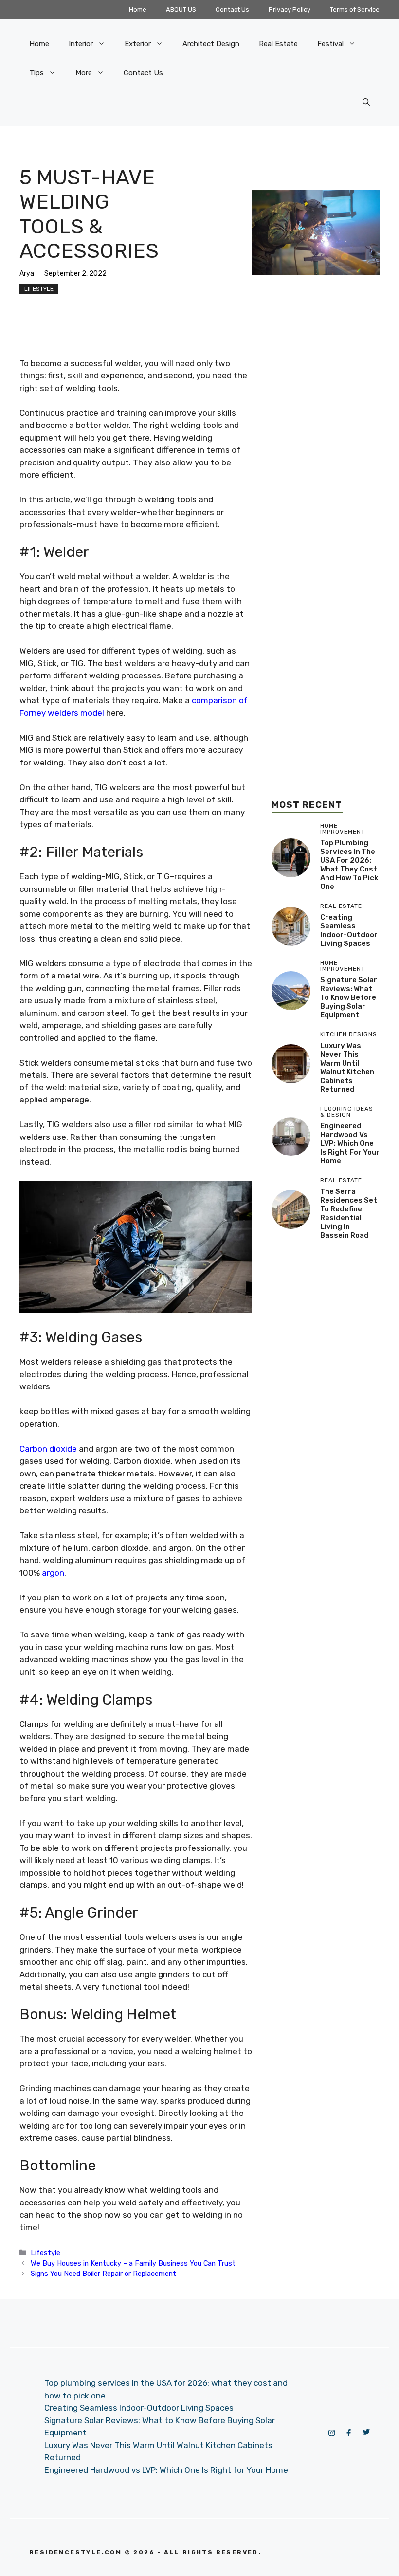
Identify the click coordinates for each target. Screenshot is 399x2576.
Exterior (138, 44)
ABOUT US (181, 9)
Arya (27, 274)
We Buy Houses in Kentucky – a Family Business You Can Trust (133, 2263)
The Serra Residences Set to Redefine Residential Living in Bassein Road (349, 1213)
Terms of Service (355, 9)
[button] (366, 102)
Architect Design (211, 44)
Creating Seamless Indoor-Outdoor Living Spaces (349, 930)
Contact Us (232, 9)
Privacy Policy (290, 9)
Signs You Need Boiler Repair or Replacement (103, 2274)
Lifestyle (39, 289)
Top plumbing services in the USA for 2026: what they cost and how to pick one (349, 865)
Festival (330, 44)
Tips (36, 73)
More (84, 73)
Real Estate (278, 44)
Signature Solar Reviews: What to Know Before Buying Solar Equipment (349, 997)
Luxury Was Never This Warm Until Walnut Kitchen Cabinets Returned (347, 1067)
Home (138, 9)
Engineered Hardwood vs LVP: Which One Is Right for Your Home (350, 1143)
